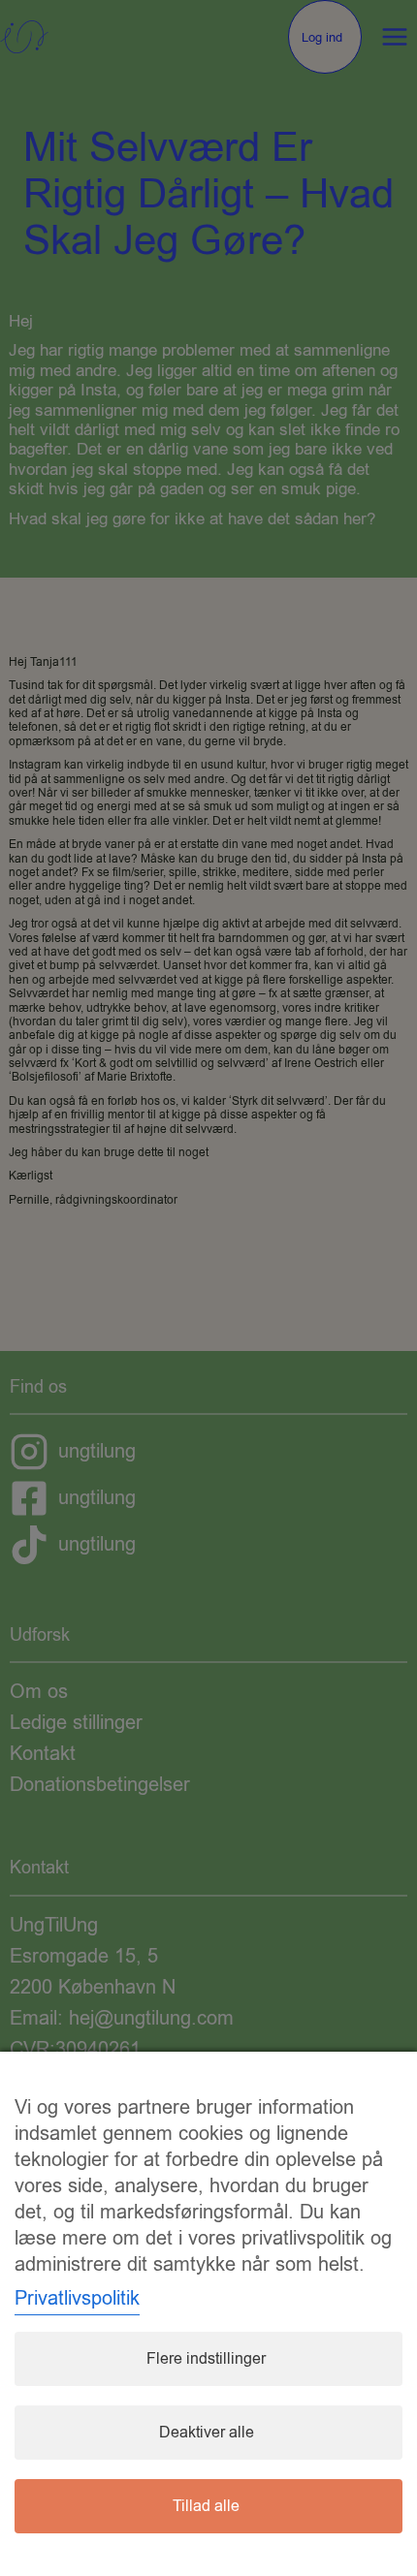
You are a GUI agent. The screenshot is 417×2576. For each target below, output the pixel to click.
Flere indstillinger (206, 2359)
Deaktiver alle (207, 2433)
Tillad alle (206, 2506)
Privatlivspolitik (77, 2298)
